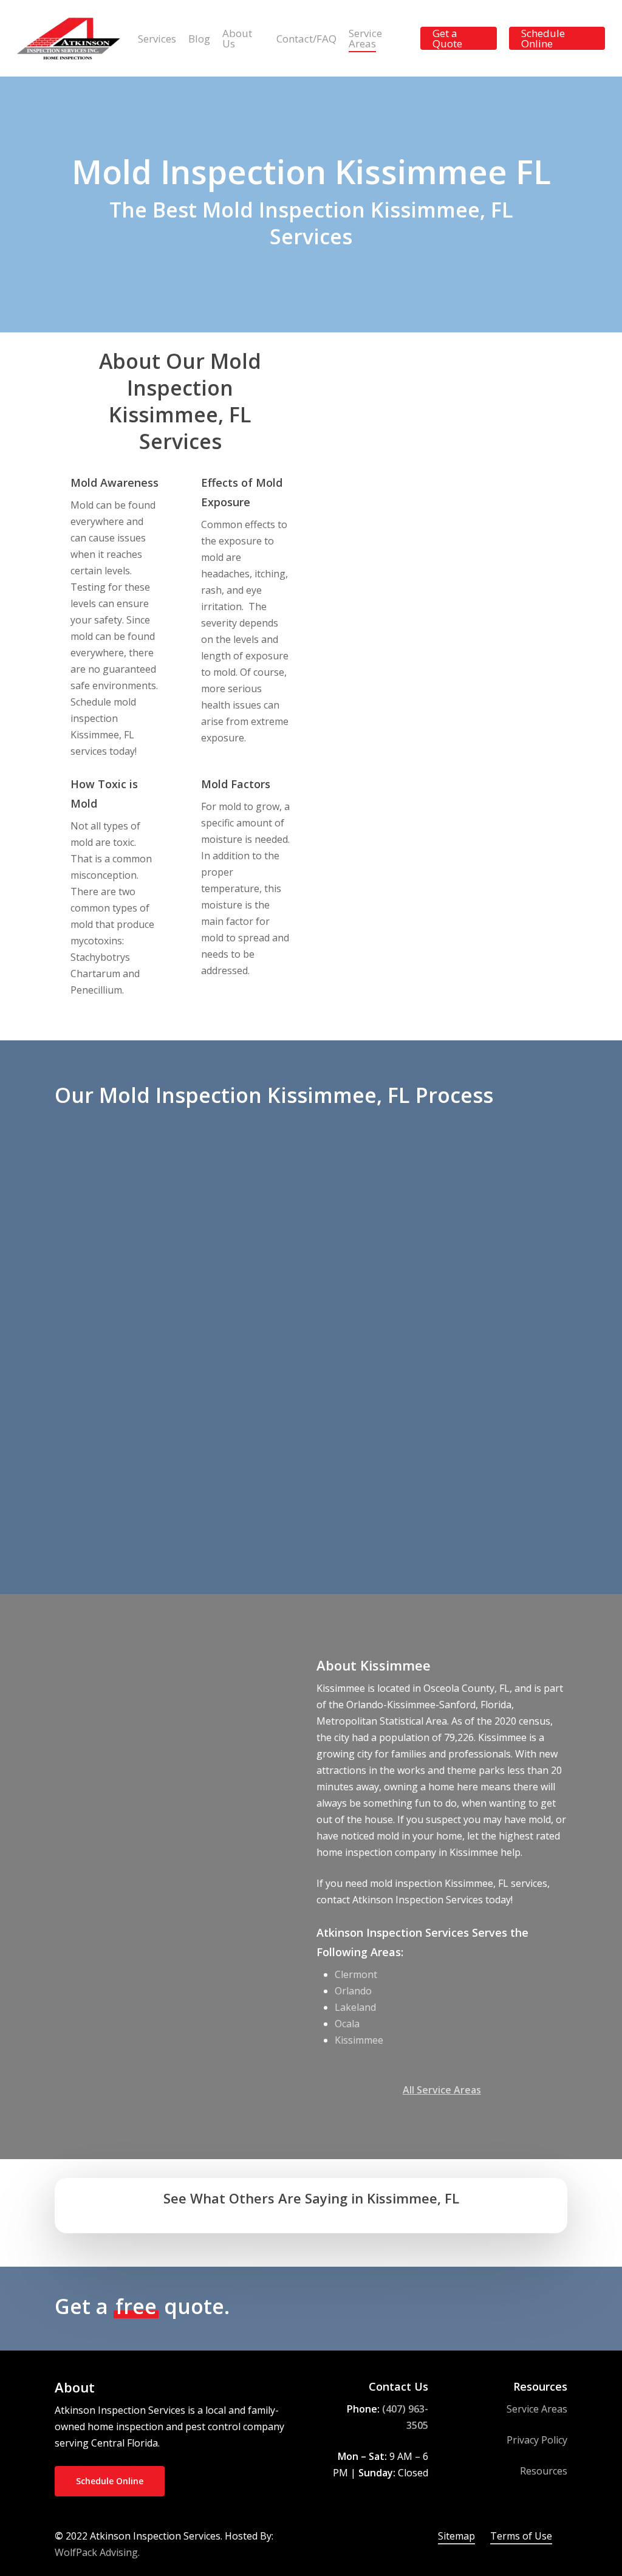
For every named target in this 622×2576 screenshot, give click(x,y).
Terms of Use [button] (521, 2536)
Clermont (356, 1974)
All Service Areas (442, 2090)
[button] (504, 2307)
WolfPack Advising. (97, 2552)
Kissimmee (359, 2040)
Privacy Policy (537, 2440)
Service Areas (537, 2409)
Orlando (353, 1991)
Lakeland (355, 2007)
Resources (544, 2471)
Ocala (347, 2024)
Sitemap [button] (456, 2536)
